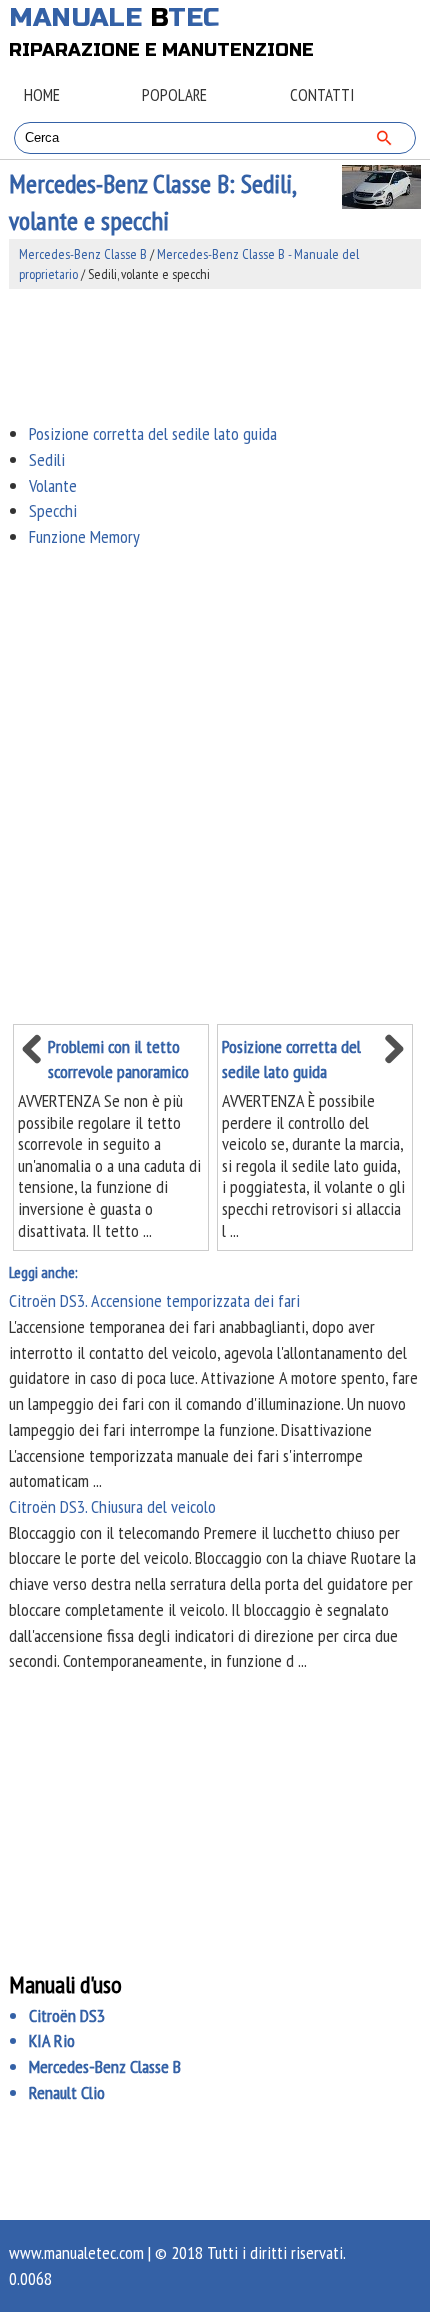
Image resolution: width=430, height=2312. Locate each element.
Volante (53, 485)
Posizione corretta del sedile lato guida (153, 433)
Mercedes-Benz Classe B (83, 254)
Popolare (174, 95)
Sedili (47, 459)
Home (42, 95)
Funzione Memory (84, 536)
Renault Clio (67, 2092)
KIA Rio (52, 2040)
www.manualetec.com (76, 2252)
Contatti (322, 95)
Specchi (53, 510)
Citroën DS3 (67, 2015)
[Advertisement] (215, 355)
